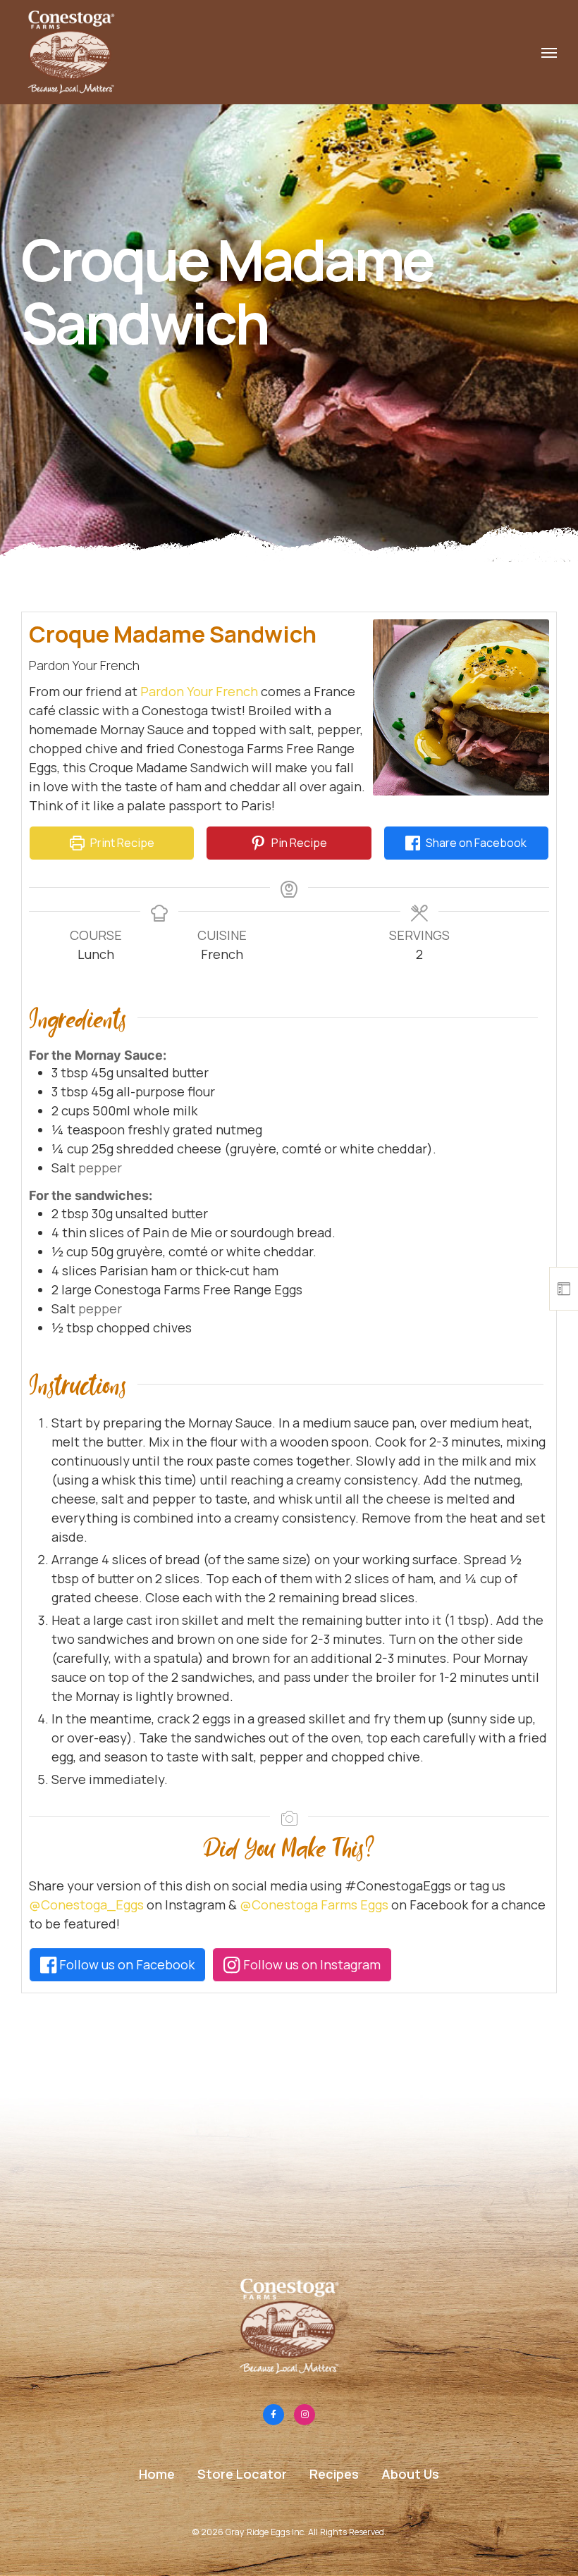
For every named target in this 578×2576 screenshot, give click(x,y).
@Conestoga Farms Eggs (314, 1905)
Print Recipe (121, 843)
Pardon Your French (199, 691)
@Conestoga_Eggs (86, 1905)
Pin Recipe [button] (298, 843)
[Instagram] (305, 2415)
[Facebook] (273, 2415)
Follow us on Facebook (125, 1964)
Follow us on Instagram (310, 1964)
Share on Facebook (475, 843)
